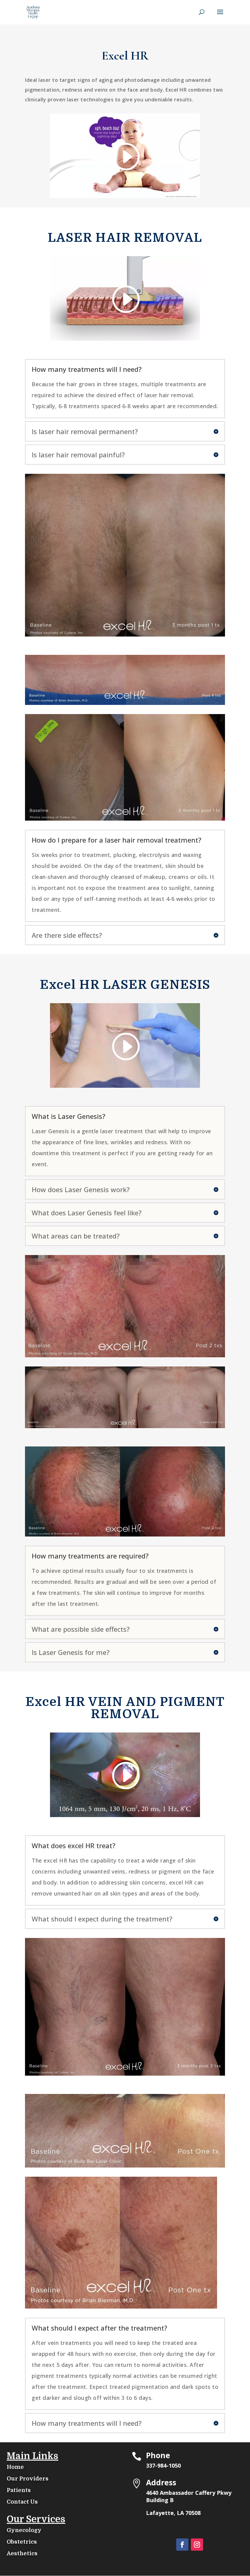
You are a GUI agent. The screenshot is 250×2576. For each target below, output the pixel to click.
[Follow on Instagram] (197, 2545)
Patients (19, 2490)
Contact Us (22, 2502)
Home (15, 2467)
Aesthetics (22, 2553)
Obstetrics (22, 2542)
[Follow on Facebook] (182, 2545)
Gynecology (24, 2530)
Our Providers (28, 2479)
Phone (158, 2455)
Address (161, 2482)
